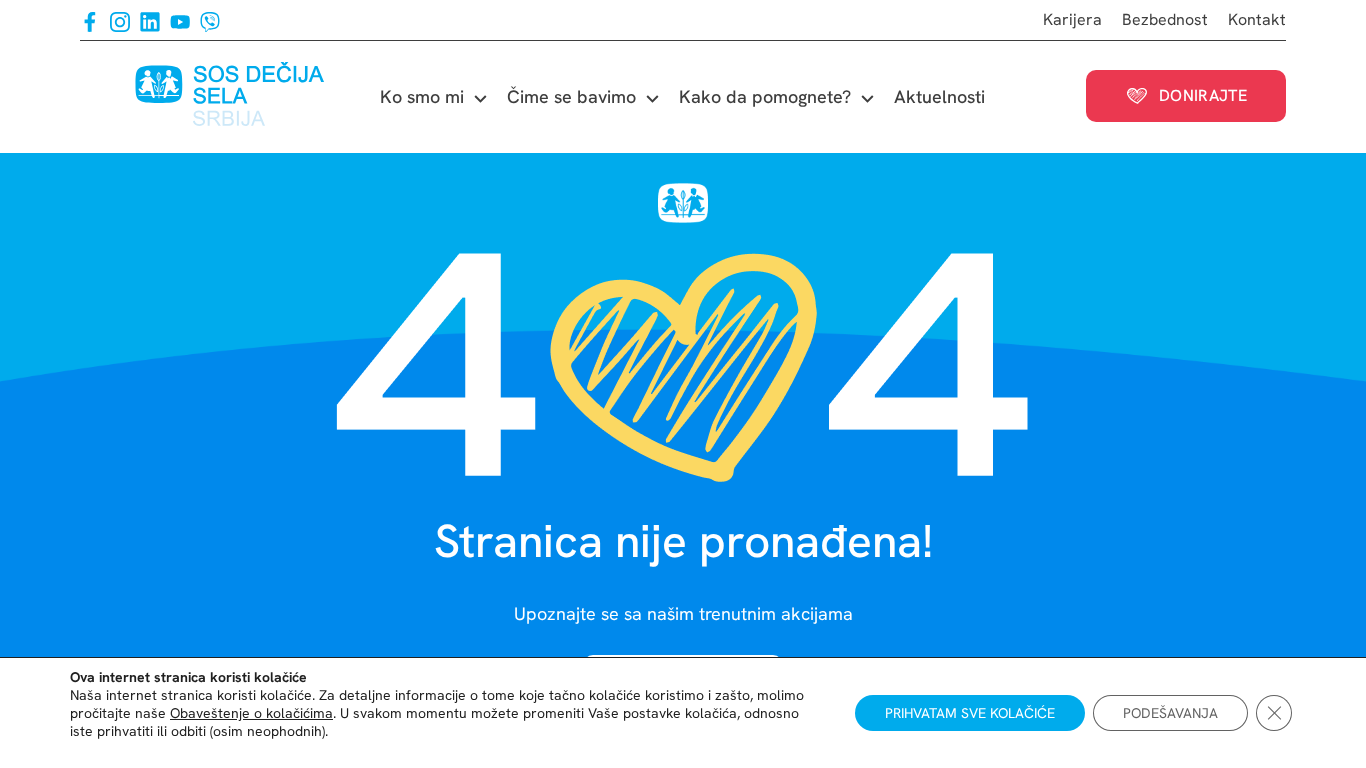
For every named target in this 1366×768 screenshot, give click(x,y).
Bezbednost (1165, 19)
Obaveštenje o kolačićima (251, 713)
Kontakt (1257, 19)
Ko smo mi (422, 96)
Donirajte (1203, 95)
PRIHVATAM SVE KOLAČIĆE (970, 713)
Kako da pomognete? (765, 96)
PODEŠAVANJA (1170, 713)
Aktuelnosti (939, 96)
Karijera (1072, 19)
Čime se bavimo (571, 96)
